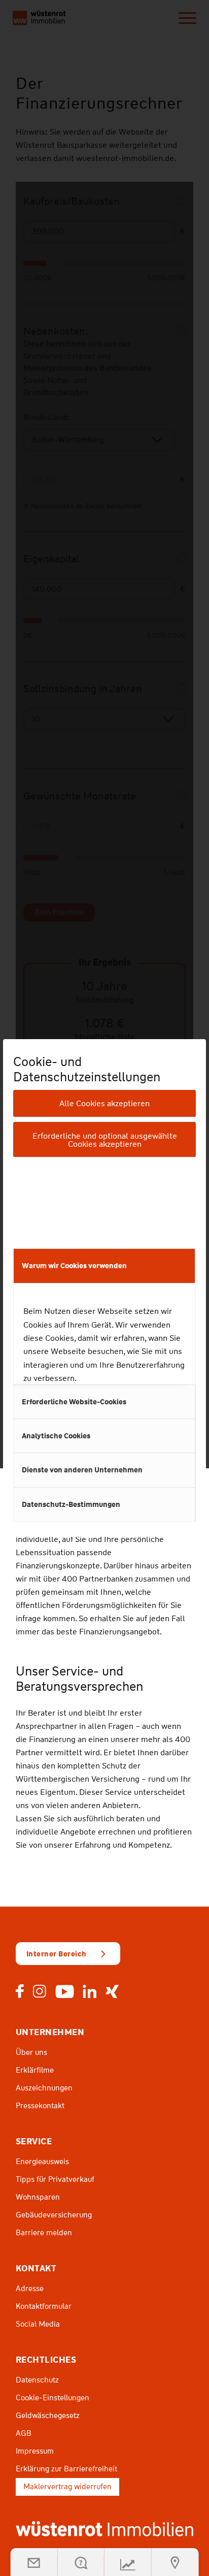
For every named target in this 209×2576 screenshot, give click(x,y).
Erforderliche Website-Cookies (74, 1402)
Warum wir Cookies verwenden (74, 1266)
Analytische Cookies (56, 1436)
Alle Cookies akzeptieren (104, 1103)
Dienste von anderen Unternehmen (82, 1470)
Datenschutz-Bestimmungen (71, 1504)
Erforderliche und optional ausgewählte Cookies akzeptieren (105, 1140)
